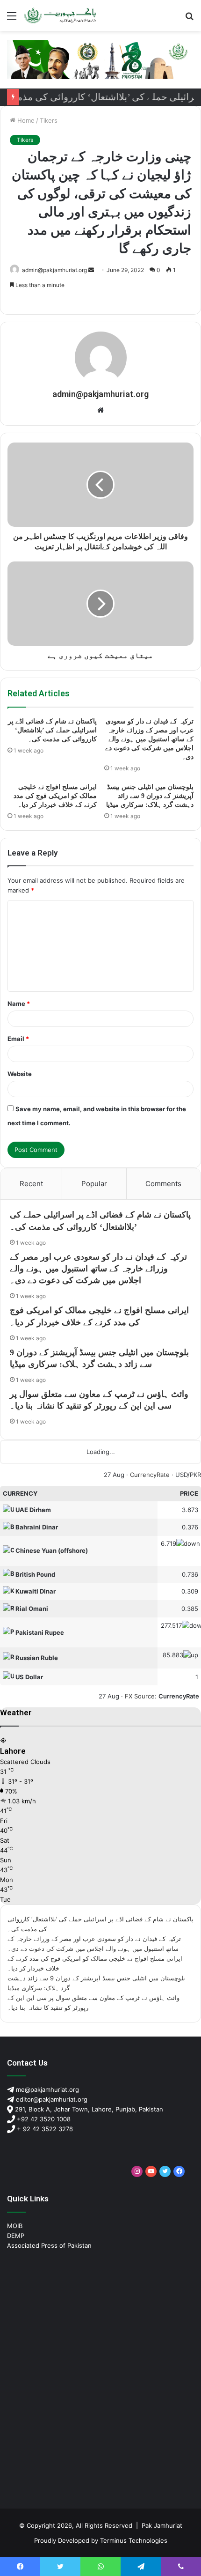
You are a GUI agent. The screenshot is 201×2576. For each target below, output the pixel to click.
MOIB (15, 2226)
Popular (94, 1184)
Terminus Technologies (134, 2540)
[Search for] (189, 19)
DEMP (16, 2236)
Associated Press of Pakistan (49, 2245)
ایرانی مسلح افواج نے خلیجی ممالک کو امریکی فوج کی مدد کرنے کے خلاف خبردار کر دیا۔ (55, 796)
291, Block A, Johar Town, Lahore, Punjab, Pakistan (88, 2109)
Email (18, 1039)
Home (25, 120)
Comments (163, 1184)
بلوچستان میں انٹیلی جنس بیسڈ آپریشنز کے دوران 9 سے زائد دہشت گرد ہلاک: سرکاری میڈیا (150, 796)
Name (19, 1004)
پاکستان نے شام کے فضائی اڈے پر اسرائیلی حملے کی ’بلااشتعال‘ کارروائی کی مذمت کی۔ (52, 730)
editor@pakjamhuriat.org (51, 2099)
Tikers (49, 120)
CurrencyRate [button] (179, 1696)
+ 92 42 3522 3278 (44, 2129)
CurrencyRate (150, 1475)
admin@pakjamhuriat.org (54, 270)
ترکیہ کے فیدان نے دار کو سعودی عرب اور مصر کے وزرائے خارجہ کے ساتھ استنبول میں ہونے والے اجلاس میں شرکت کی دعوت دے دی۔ (149, 739)
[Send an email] (91, 270)
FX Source (140, 1696)
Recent (31, 1184)
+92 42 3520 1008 (43, 2119)
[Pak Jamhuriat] (61, 15)
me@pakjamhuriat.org (47, 2089)
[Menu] (12, 19)
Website (20, 1074)
